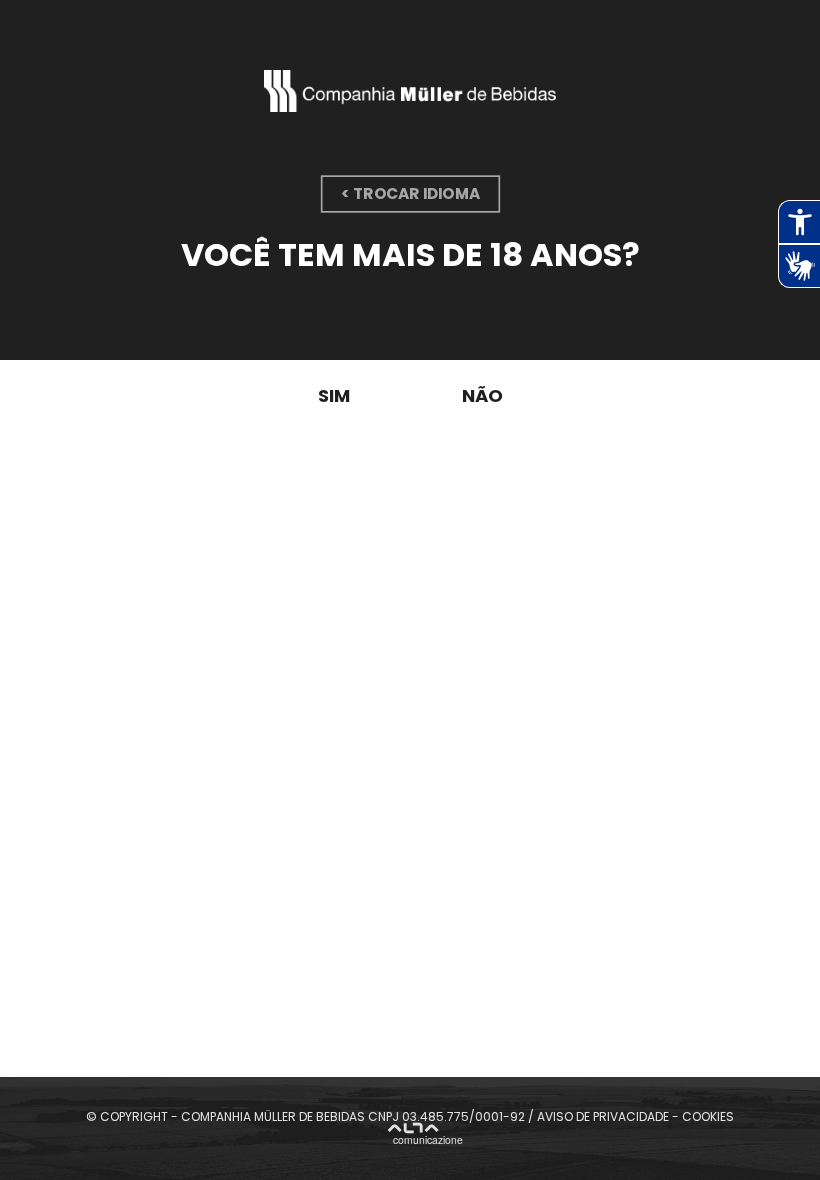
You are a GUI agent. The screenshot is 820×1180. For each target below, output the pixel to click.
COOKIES (708, 1116)
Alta (425, 1136)
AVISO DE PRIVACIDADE (603, 1116)
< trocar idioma (410, 193)
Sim (334, 395)
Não (482, 395)
